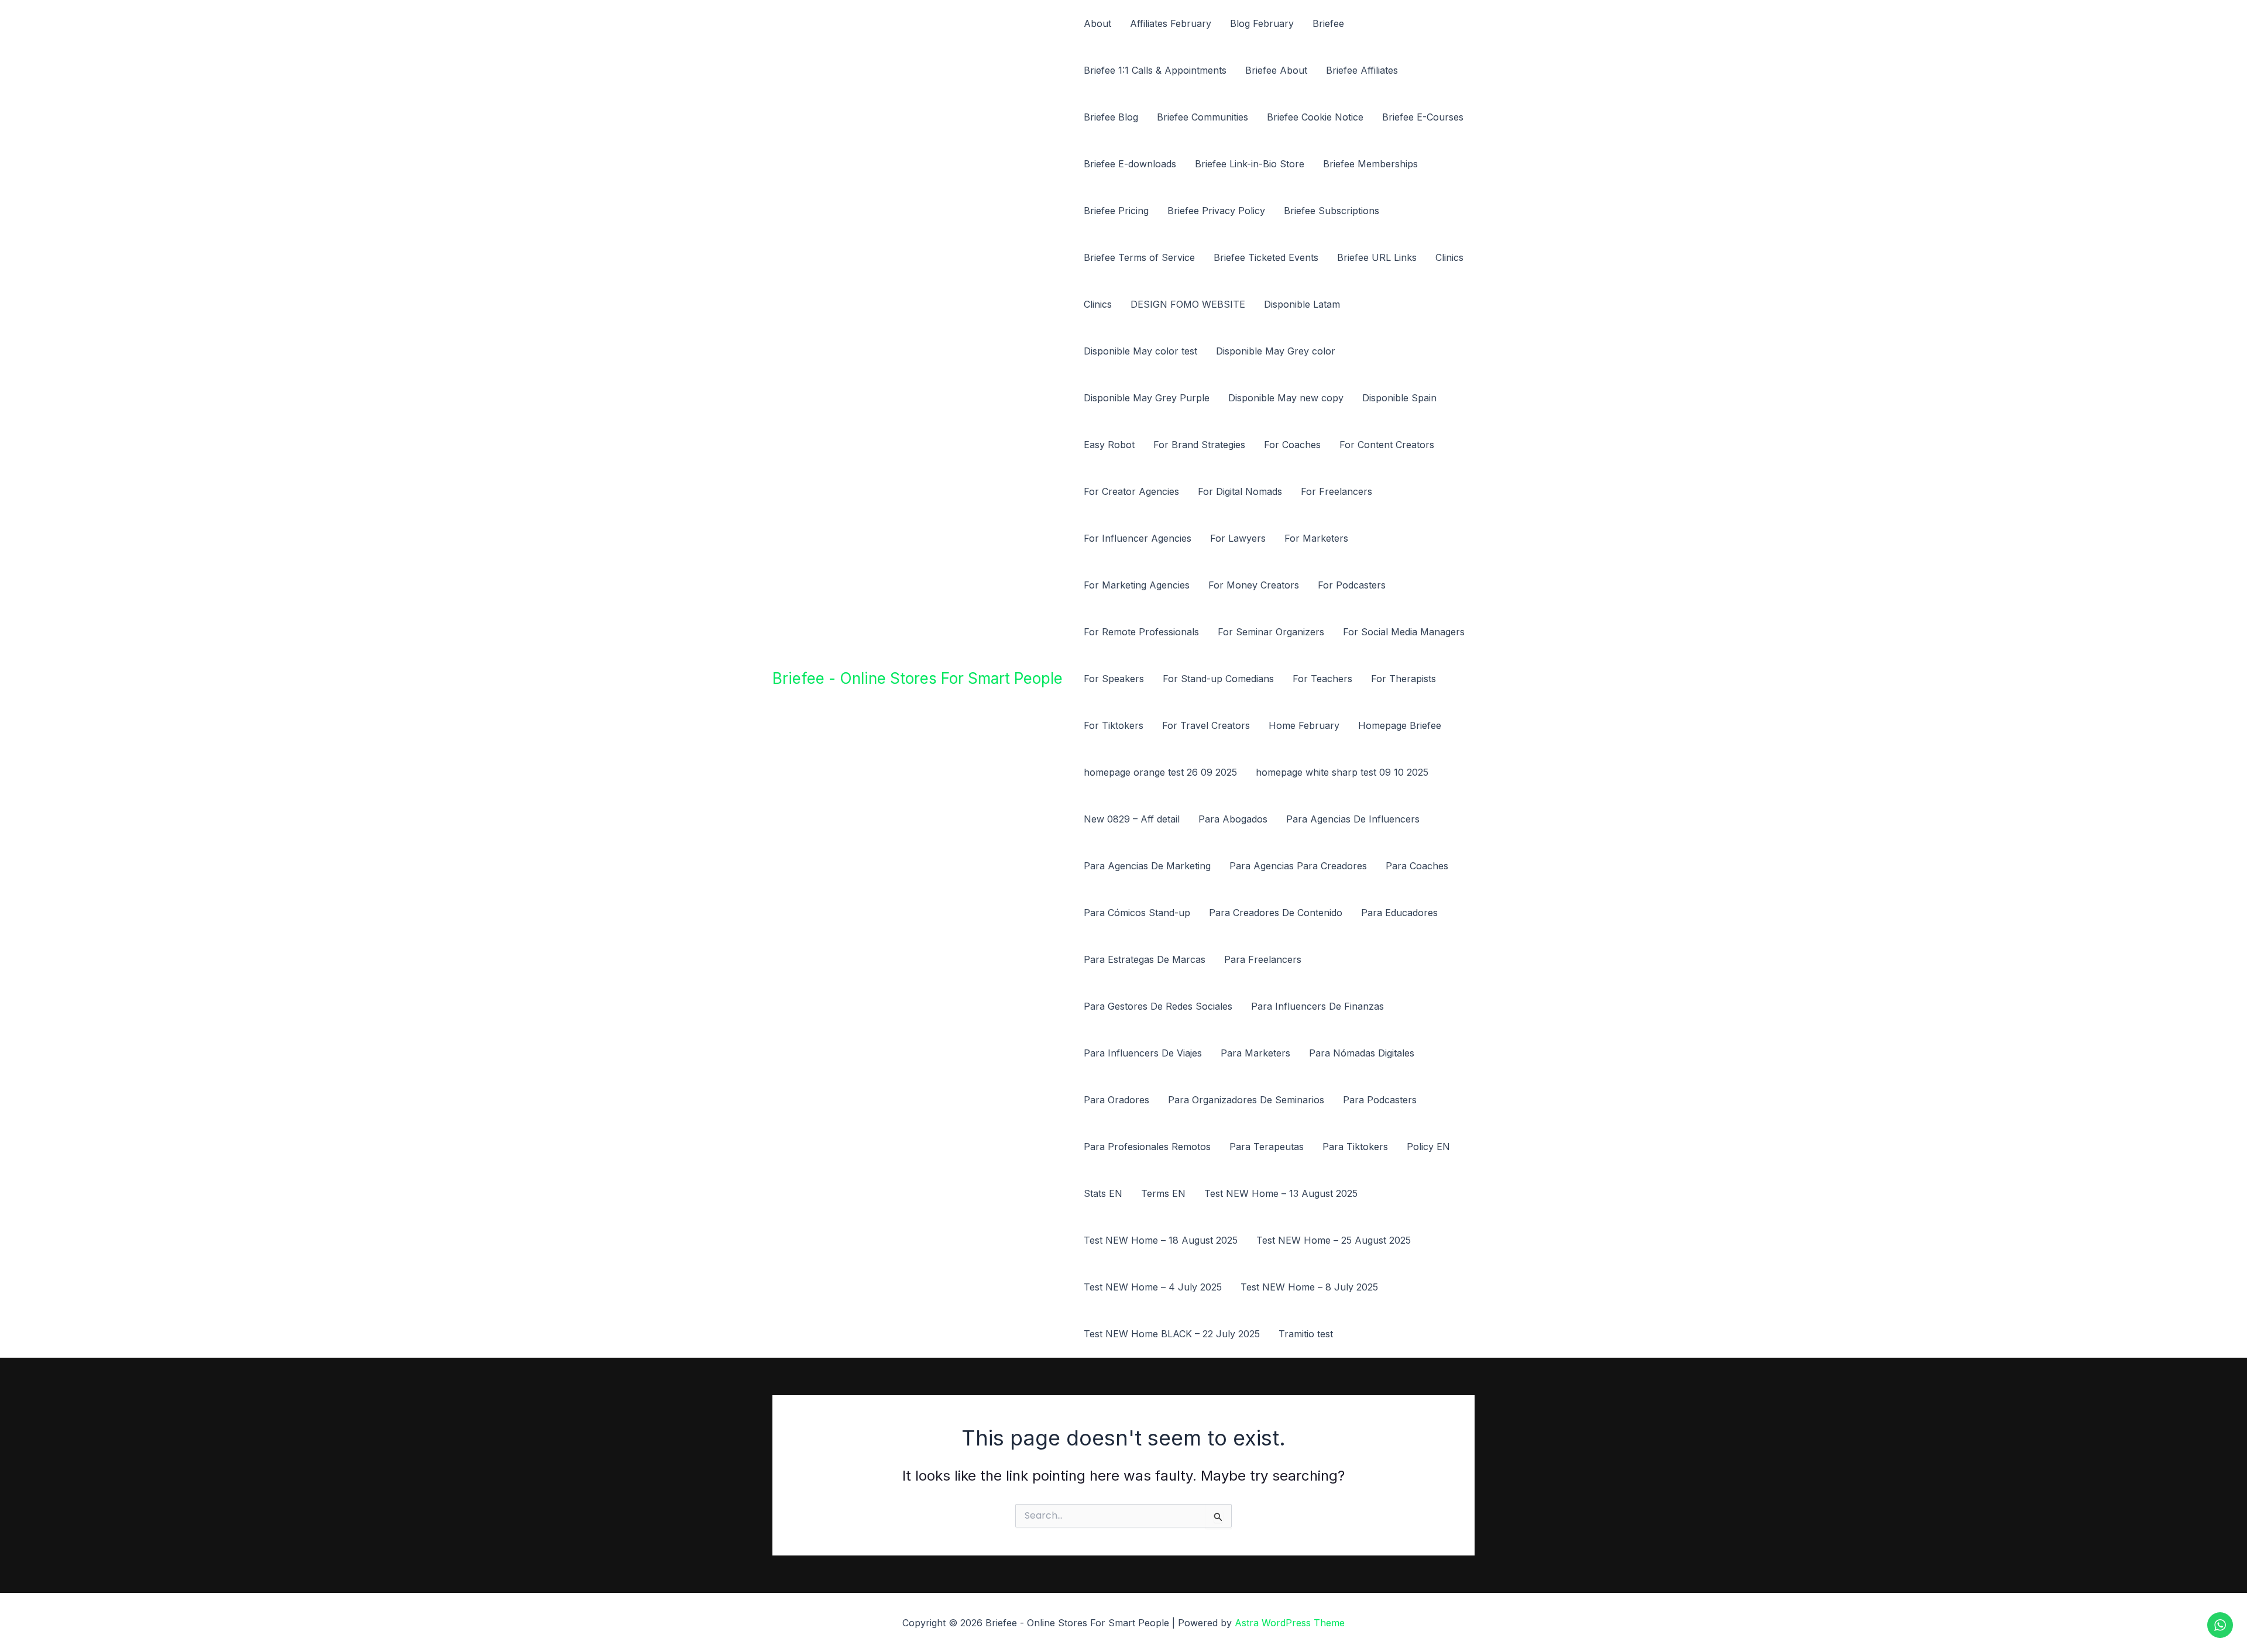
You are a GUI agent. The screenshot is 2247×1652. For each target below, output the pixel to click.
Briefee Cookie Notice (1315, 117)
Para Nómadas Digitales (1362, 1053)
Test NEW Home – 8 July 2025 (1309, 1287)
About (1097, 23)
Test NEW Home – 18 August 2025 (1161, 1240)
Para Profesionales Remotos (1147, 1147)
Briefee (1328, 23)
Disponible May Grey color (1276, 351)
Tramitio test (1306, 1334)
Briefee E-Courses (1423, 117)
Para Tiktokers (1355, 1147)
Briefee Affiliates (1362, 70)
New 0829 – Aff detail (1132, 819)
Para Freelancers (1263, 959)
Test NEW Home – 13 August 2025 (1281, 1193)
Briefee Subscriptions (1332, 211)
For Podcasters (1352, 585)
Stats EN (1103, 1193)
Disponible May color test (1140, 351)
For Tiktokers (1114, 725)
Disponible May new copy (1286, 398)
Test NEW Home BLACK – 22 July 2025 (1172, 1334)
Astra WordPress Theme (1290, 1623)
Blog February (1262, 23)
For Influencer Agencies (1138, 538)
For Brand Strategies (1199, 445)
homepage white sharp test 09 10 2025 (1342, 772)
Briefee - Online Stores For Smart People (918, 678)
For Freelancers (1336, 491)
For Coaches (1292, 445)
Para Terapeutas (1267, 1147)
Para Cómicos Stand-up (1137, 913)
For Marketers (1316, 538)
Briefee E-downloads (1130, 164)
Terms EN (1163, 1193)
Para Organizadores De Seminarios (1246, 1100)
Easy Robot (1109, 445)
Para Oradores (1116, 1100)
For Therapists (1403, 679)
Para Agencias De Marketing (1147, 866)
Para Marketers (1255, 1053)
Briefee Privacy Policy (1216, 211)
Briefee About (1276, 70)
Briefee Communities (1202, 117)
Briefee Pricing (1116, 211)
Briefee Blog (1111, 117)
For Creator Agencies (1131, 491)
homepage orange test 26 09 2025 (1160, 772)
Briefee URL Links (1377, 257)
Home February (1304, 725)
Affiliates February (1171, 23)
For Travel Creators (1206, 725)
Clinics (1449, 257)
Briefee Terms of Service (1139, 257)
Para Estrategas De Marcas (1145, 959)
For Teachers (1322, 679)
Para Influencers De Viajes (1143, 1053)
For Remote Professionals (1141, 632)
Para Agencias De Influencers (1353, 819)
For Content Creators (1387, 445)
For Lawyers (1238, 538)
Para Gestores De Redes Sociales (1158, 1006)
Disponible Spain (1399, 398)
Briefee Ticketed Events (1266, 257)
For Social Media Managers (1404, 632)
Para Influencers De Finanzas (1317, 1006)
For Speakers (1114, 679)
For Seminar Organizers (1271, 632)
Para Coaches (1417, 866)
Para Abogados (1233, 819)
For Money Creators (1254, 585)
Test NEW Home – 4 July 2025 (1153, 1287)
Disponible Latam (1302, 304)
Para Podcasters (1380, 1100)
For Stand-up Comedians (1218, 679)
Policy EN (1428, 1147)
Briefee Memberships (1370, 164)
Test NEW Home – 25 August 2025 (1334, 1240)
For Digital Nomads (1240, 491)
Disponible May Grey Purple (1147, 398)
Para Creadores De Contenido (1276, 913)
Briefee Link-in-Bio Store (1250, 164)
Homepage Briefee (1400, 725)
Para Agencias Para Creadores (1298, 866)
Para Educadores (1399, 913)
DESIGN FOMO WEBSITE (1188, 304)
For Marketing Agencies (1137, 585)
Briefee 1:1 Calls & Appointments (1155, 70)
